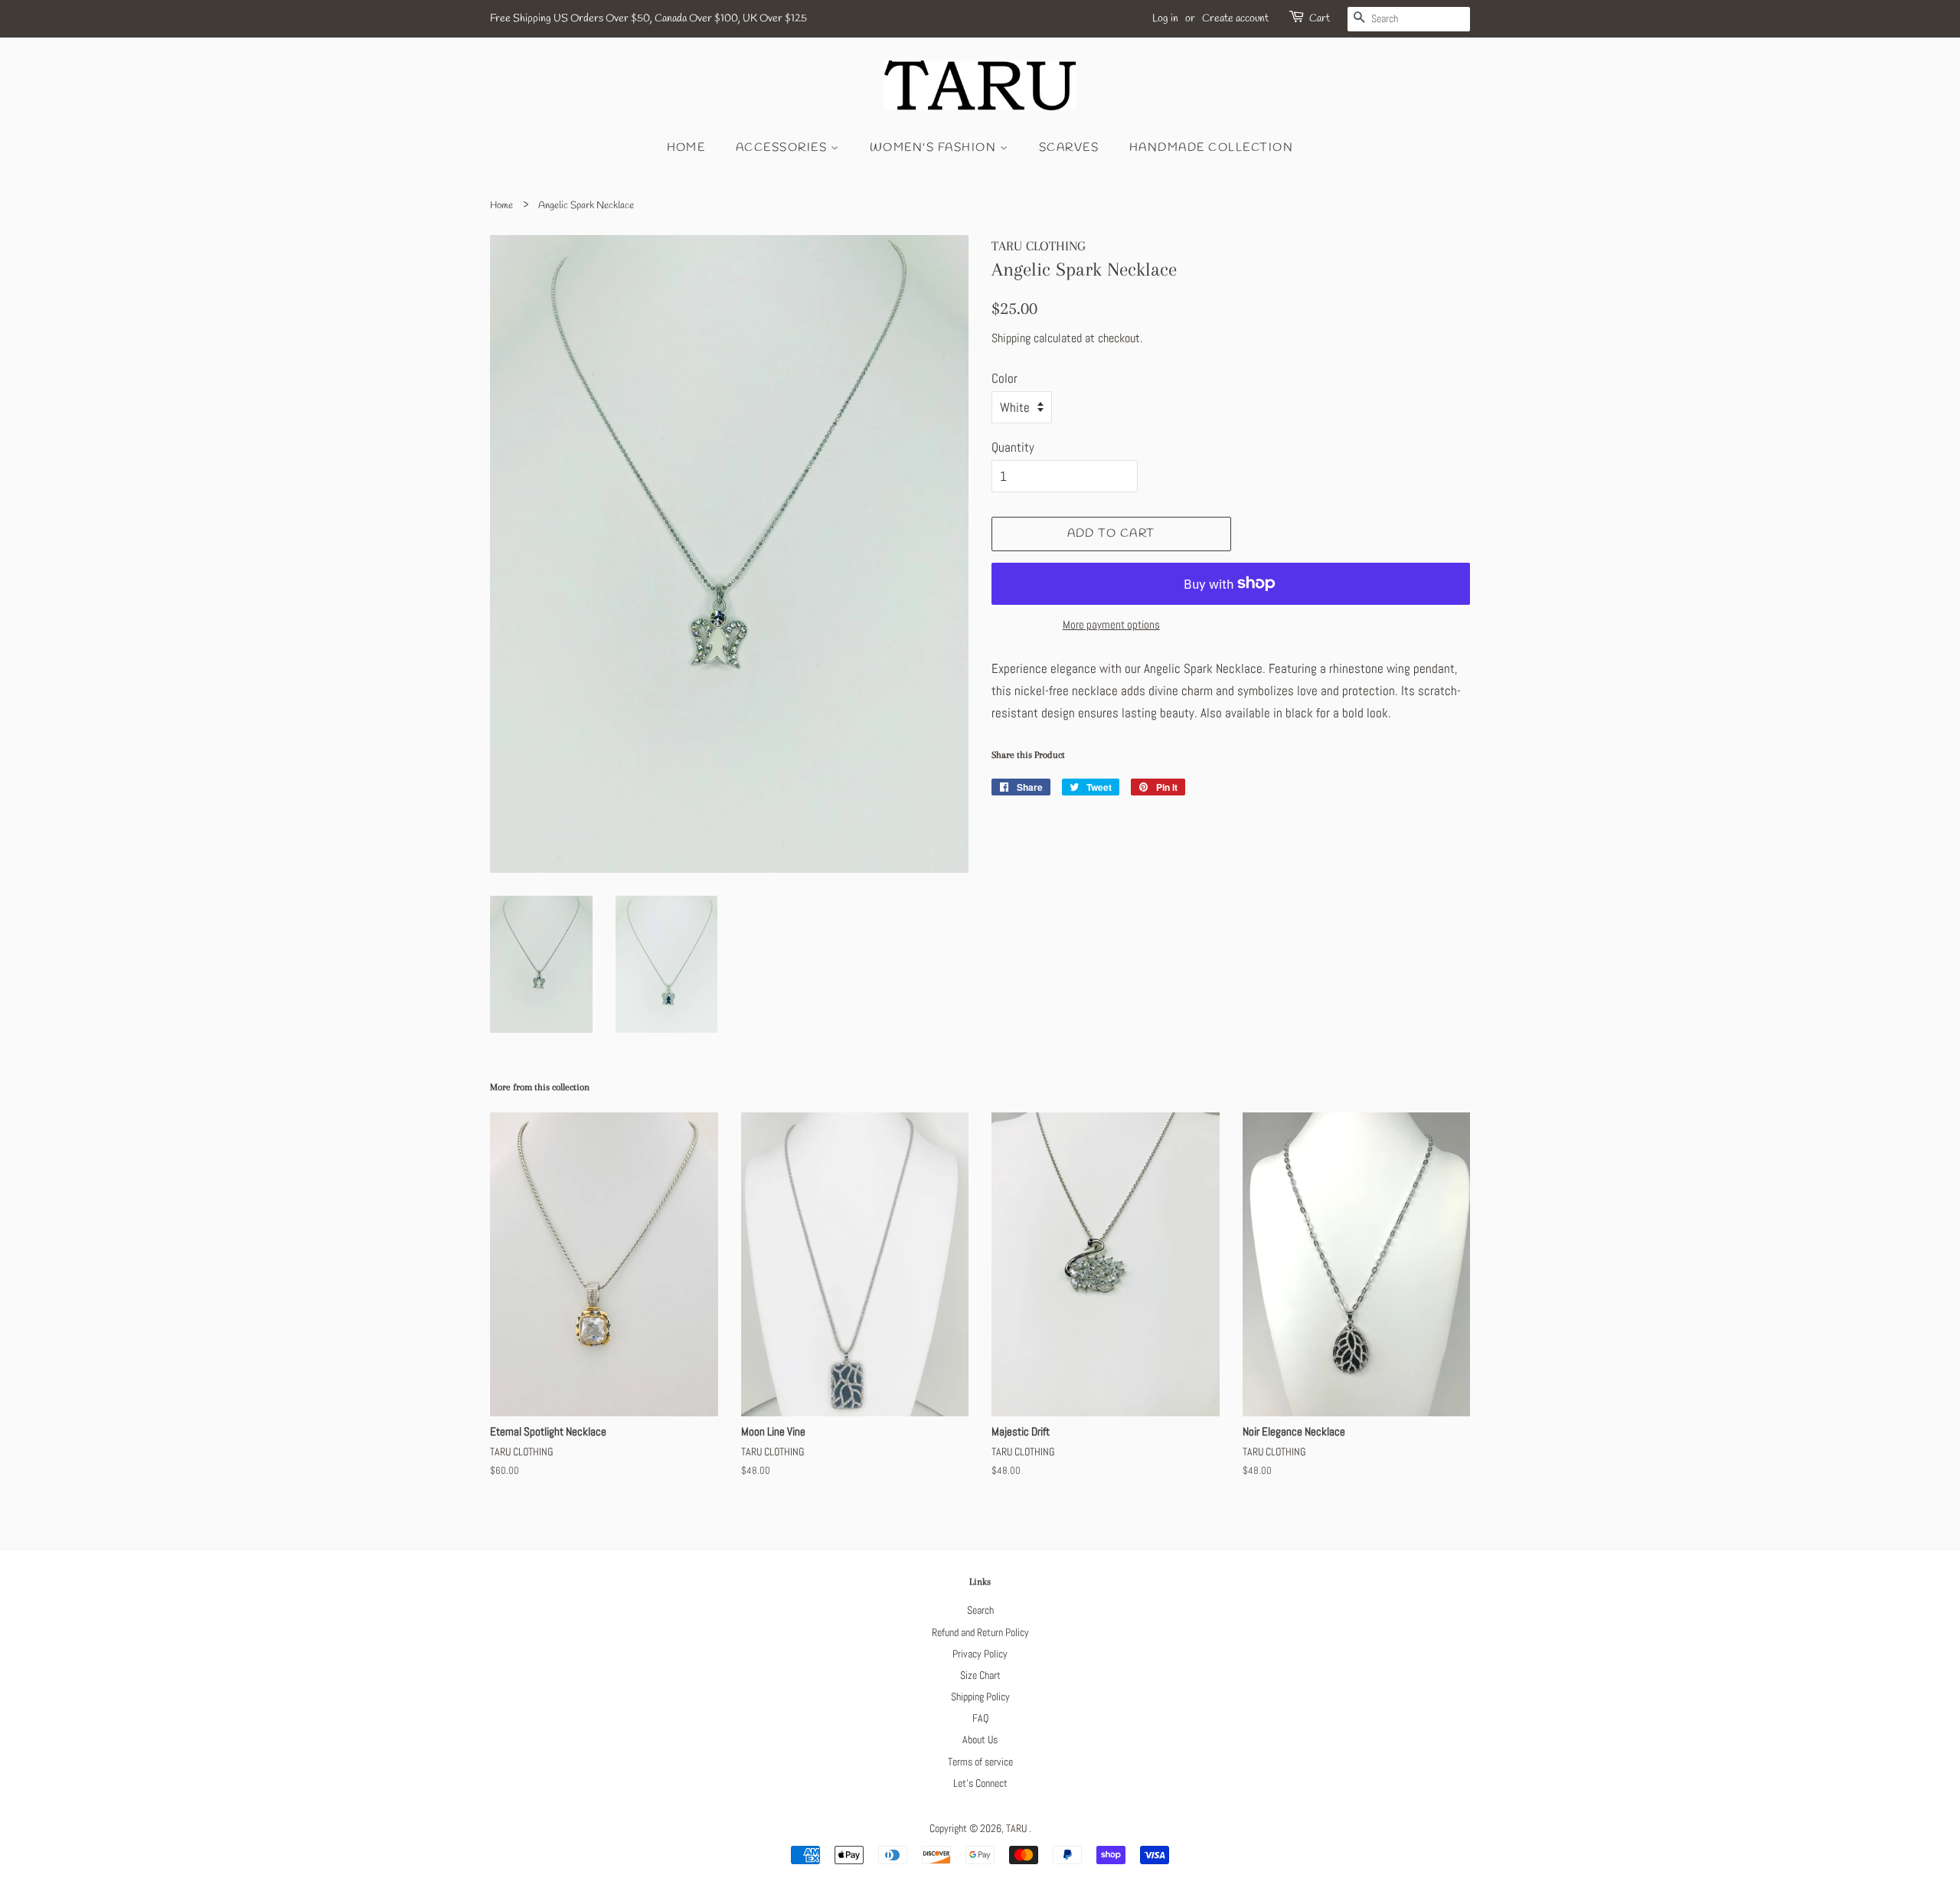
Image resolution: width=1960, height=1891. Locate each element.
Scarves (1069, 148)
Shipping (1011, 338)
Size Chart (980, 1675)
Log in (1165, 19)
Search (980, 1610)
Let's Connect (980, 1783)
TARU (1018, 1828)
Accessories (783, 148)
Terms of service (980, 1762)
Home (686, 148)
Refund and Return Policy (980, 1632)
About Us (980, 1739)
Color (1004, 378)
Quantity (1013, 447)
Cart (1320, 19)
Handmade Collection (1212, 148)
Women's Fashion (935, 148)
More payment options (1111, 624)
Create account (1235, 19)
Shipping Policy (980, 1697)
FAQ (980, 1718)
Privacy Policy (980, 1654)
